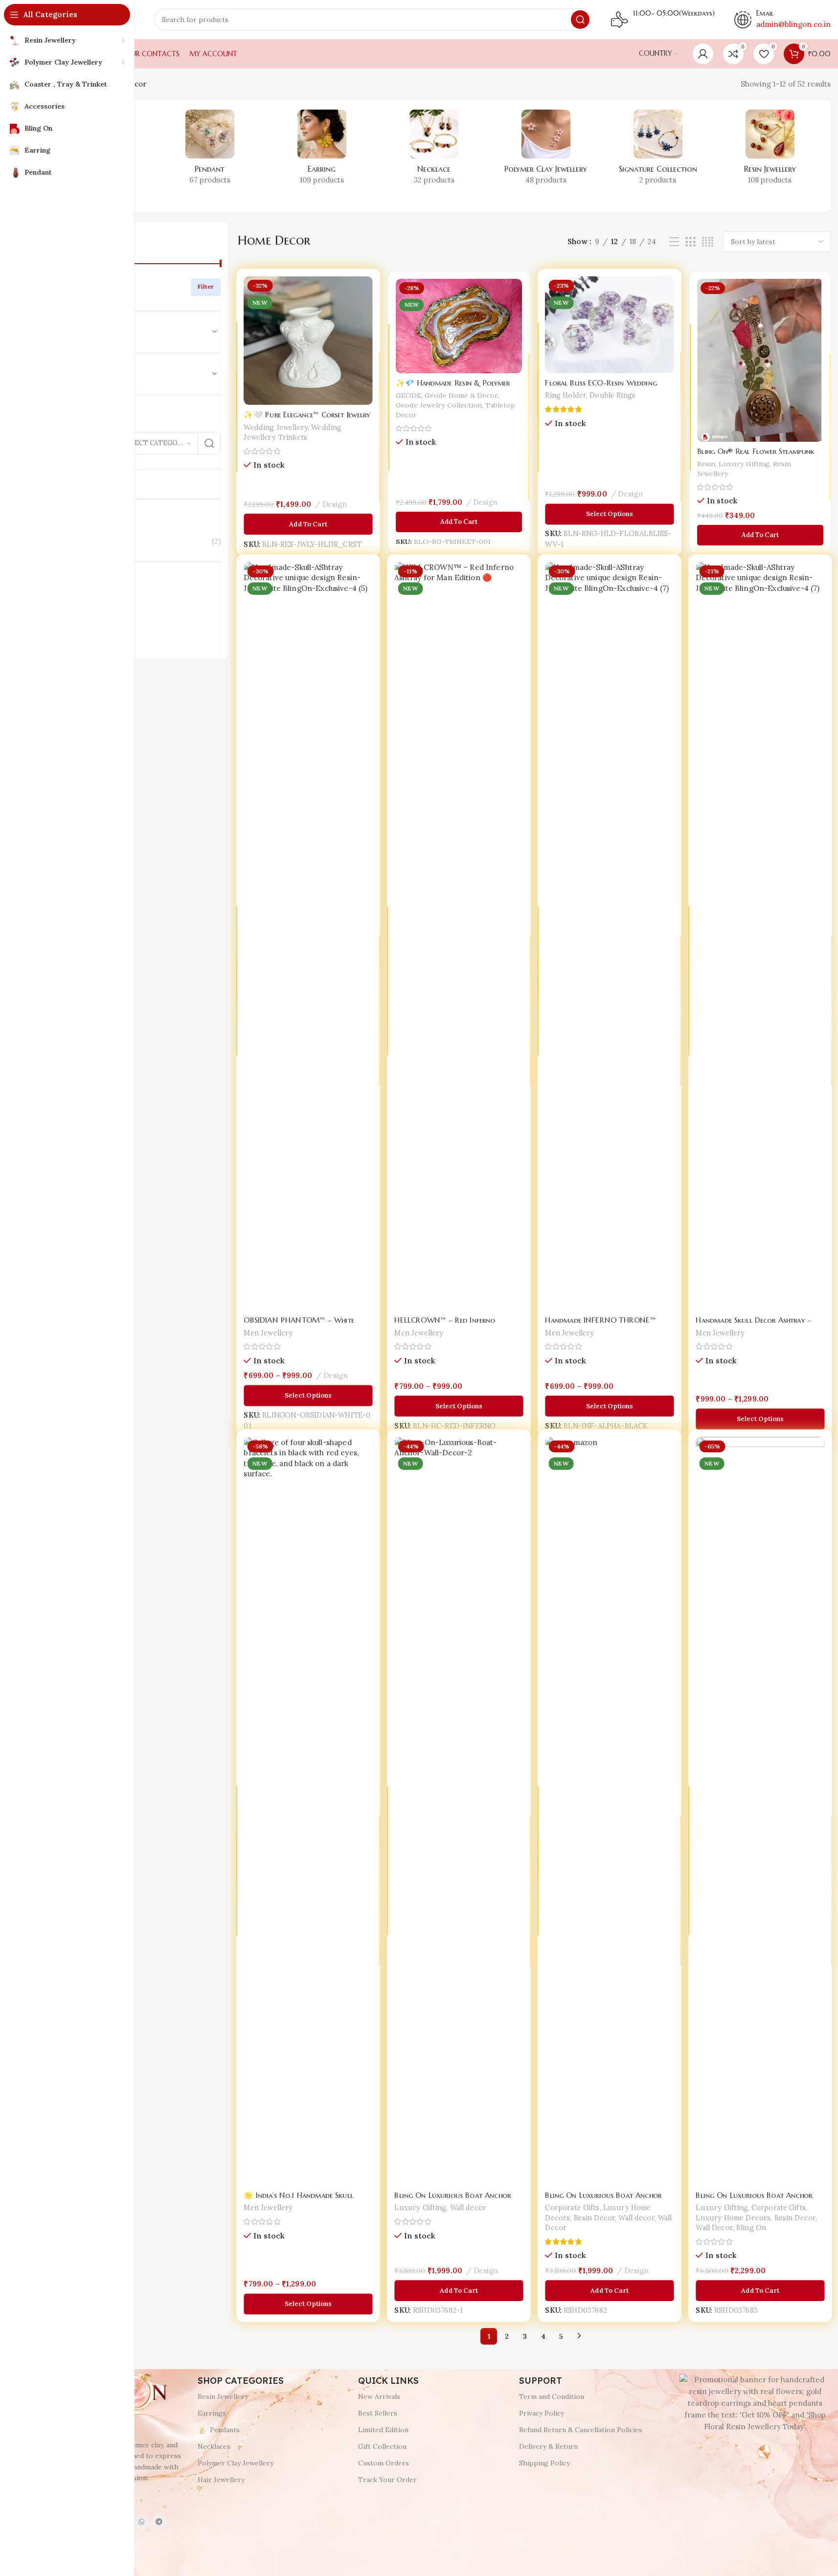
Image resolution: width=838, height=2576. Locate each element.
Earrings (212, 2413)
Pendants (225, 2430)
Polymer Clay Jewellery (236, 2463)
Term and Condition (552, 2396)
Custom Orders (384, 2463)
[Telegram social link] (159, 2522)
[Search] (580, 20)
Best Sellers (378, 2413)
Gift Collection (382, 2446)
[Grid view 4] (708, 242)
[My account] (703, 54)
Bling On (751, 2221)
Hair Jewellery (221, 2480)
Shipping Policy (544, 2463)
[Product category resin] (770, 150)
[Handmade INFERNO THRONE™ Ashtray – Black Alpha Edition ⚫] (610, 937)
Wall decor (468, 2201)
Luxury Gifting (744, 465)
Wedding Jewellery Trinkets (293, 432)
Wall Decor (715, 2221)
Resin (705, 465)
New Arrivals (379, 2396)
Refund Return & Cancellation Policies (581, 2430)
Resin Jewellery (223, 2396)
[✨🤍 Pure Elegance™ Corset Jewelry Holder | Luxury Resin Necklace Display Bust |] (308, 342)
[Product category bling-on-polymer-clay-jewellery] (546, 150)
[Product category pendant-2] (210, 150)
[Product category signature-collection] (658, 150)
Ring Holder (566, 396)
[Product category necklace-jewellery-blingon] (434, 150)
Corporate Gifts (573, 2201)
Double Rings (612, 396)
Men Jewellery (269, 1326)
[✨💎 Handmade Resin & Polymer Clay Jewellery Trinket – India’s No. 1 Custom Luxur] (459, 325)
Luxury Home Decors (734, 2211)
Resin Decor (595, 2211)
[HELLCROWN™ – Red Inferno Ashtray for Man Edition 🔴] (459, 937)
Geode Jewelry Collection (438, 405)
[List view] (674, 242)
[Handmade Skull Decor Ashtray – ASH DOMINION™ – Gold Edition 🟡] (760, 937)
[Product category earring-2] (322, 150)
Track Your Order (387, 2480)
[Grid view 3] (690, 242)
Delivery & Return (548, 2446)
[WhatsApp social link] (141, 2522)
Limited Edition (383, 2430)
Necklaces (214, 2446)
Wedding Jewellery (276, 428)
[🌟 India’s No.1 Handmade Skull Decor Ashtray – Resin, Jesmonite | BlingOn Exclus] (308, 1812)
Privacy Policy (542, 2413)
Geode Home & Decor (461, 395)
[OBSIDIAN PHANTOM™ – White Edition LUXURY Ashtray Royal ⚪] (308, 937)
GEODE (407, 395)
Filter (206, 286)
